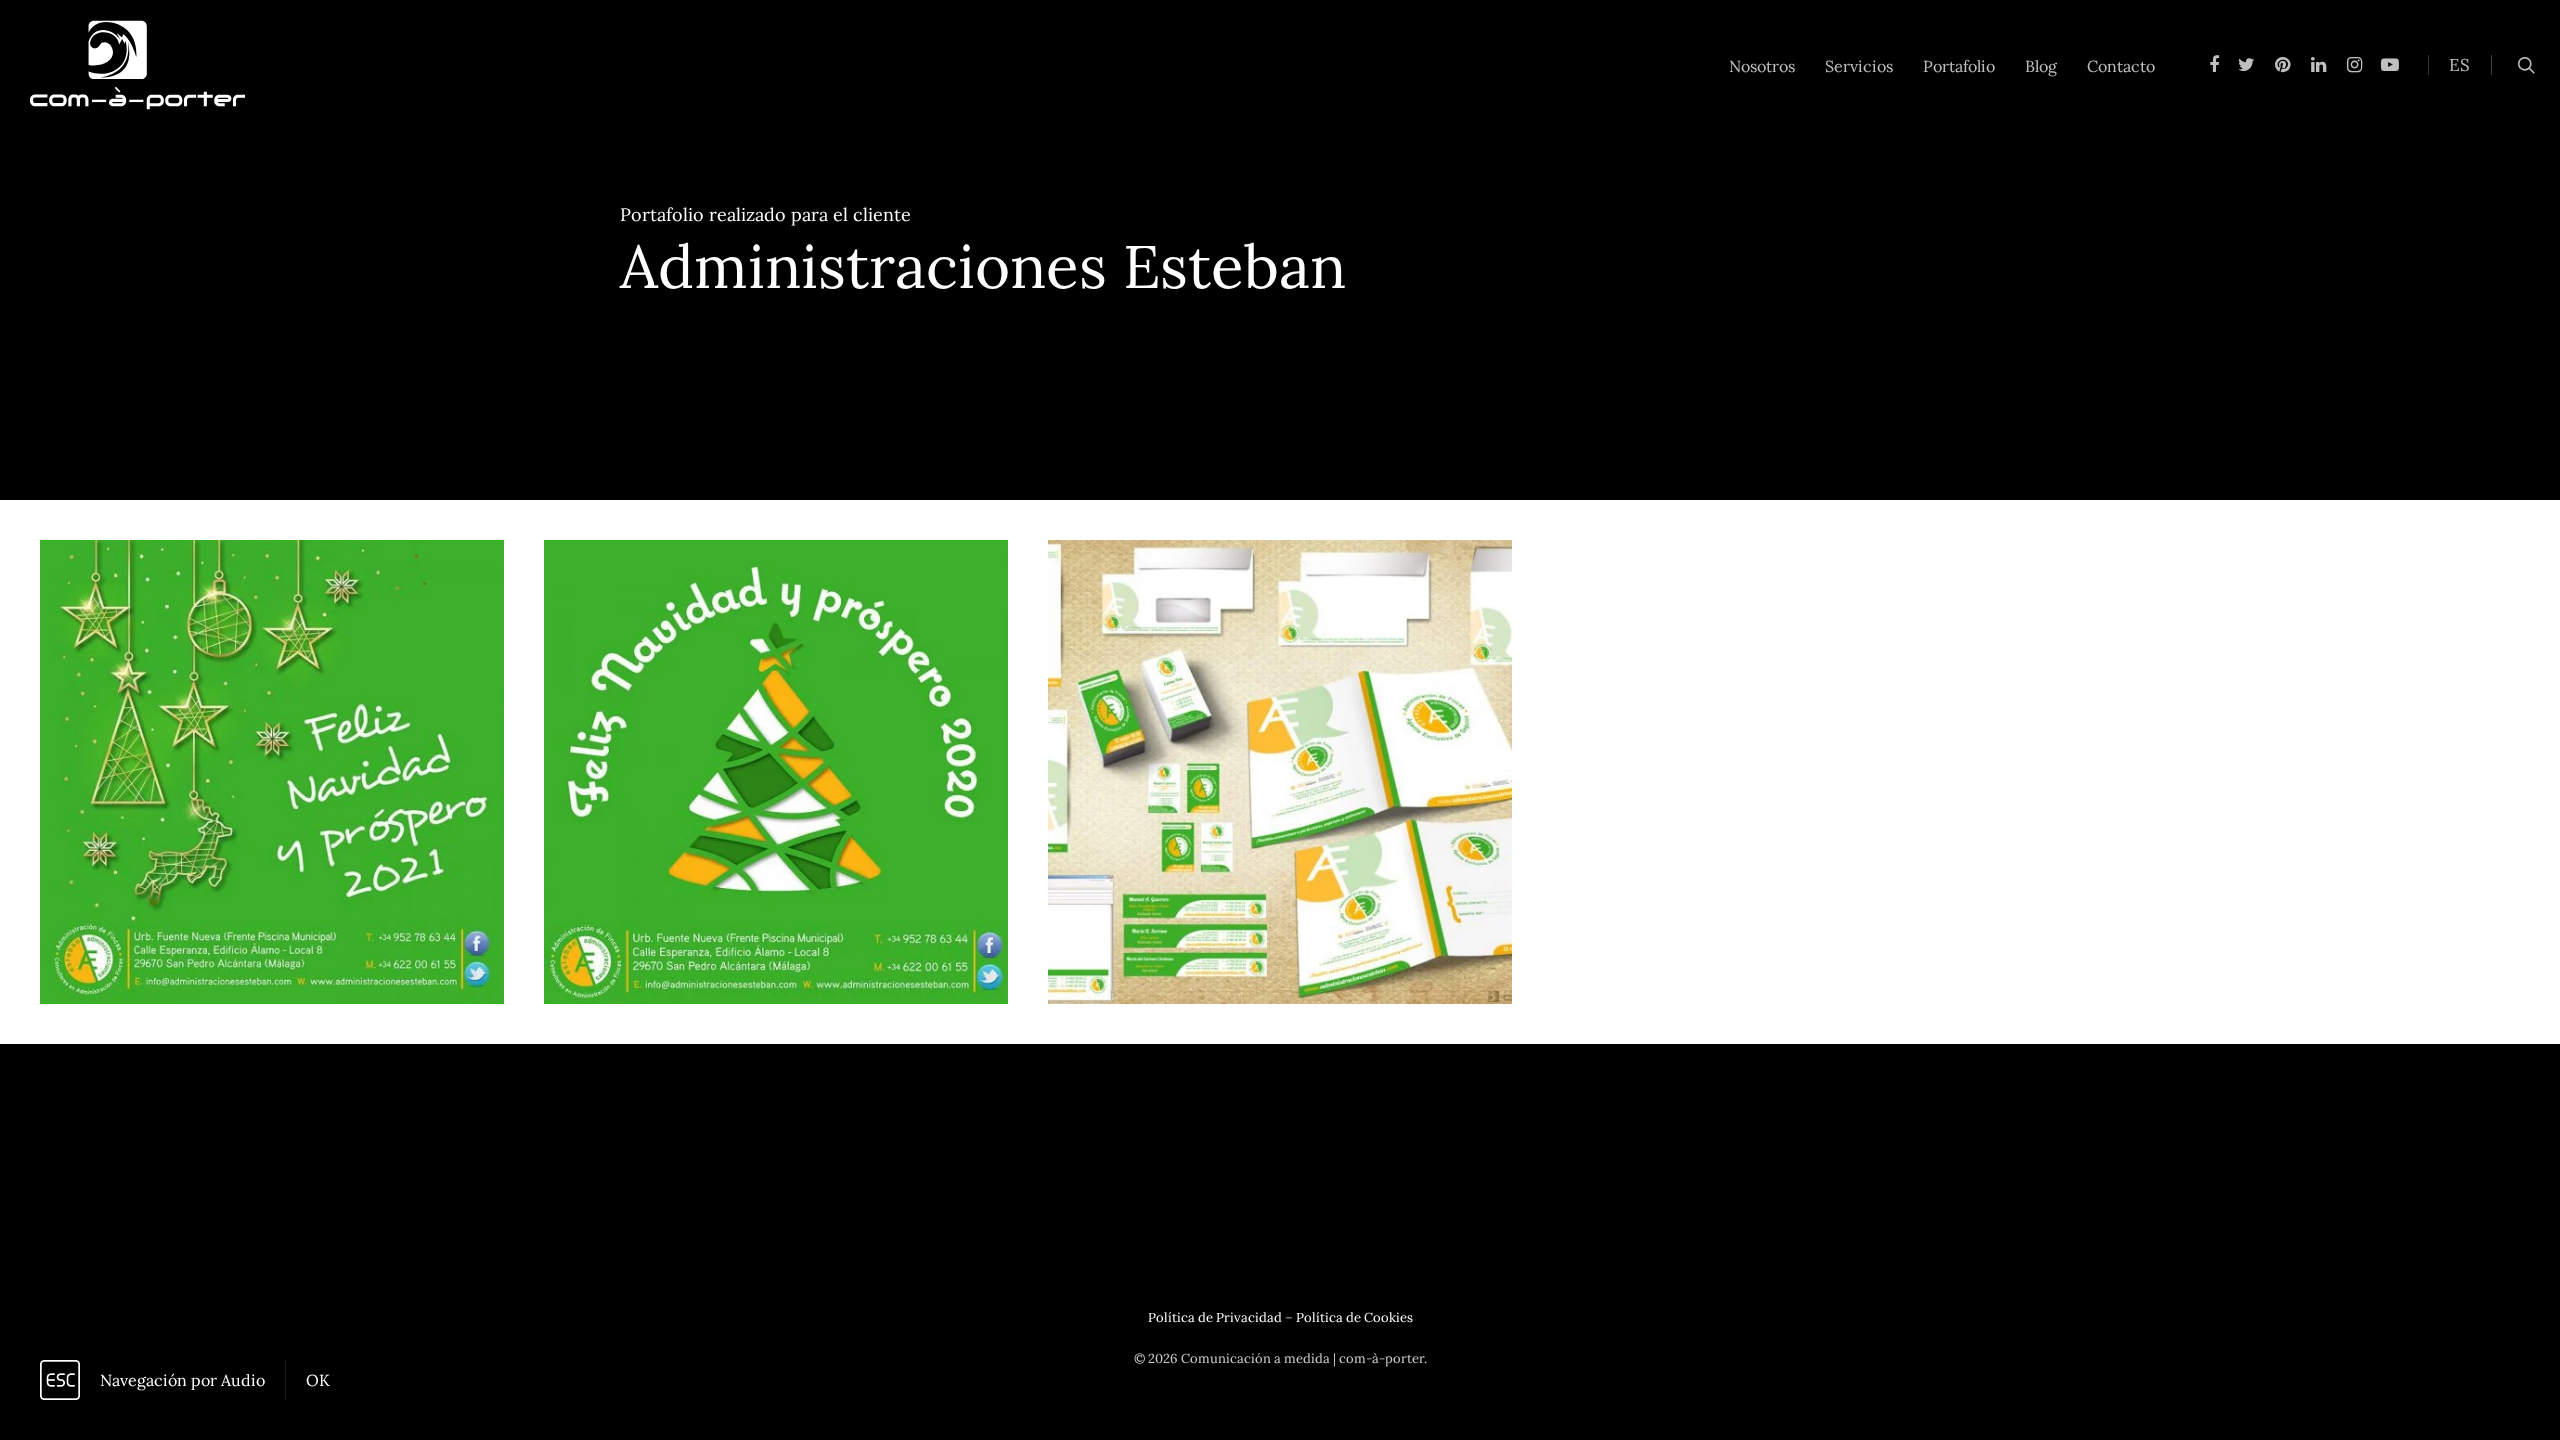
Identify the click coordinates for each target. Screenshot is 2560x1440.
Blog (2041, 66)
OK (318, 1380)
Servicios (1859, 66)
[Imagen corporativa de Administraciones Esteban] (1280, 772)
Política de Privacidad (1215, 1317)
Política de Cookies (1354, 1317)
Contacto (2121, 66)
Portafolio (1959, 66)
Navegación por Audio (182, 1380)
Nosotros (1762, 66)
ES (2459, 65)
